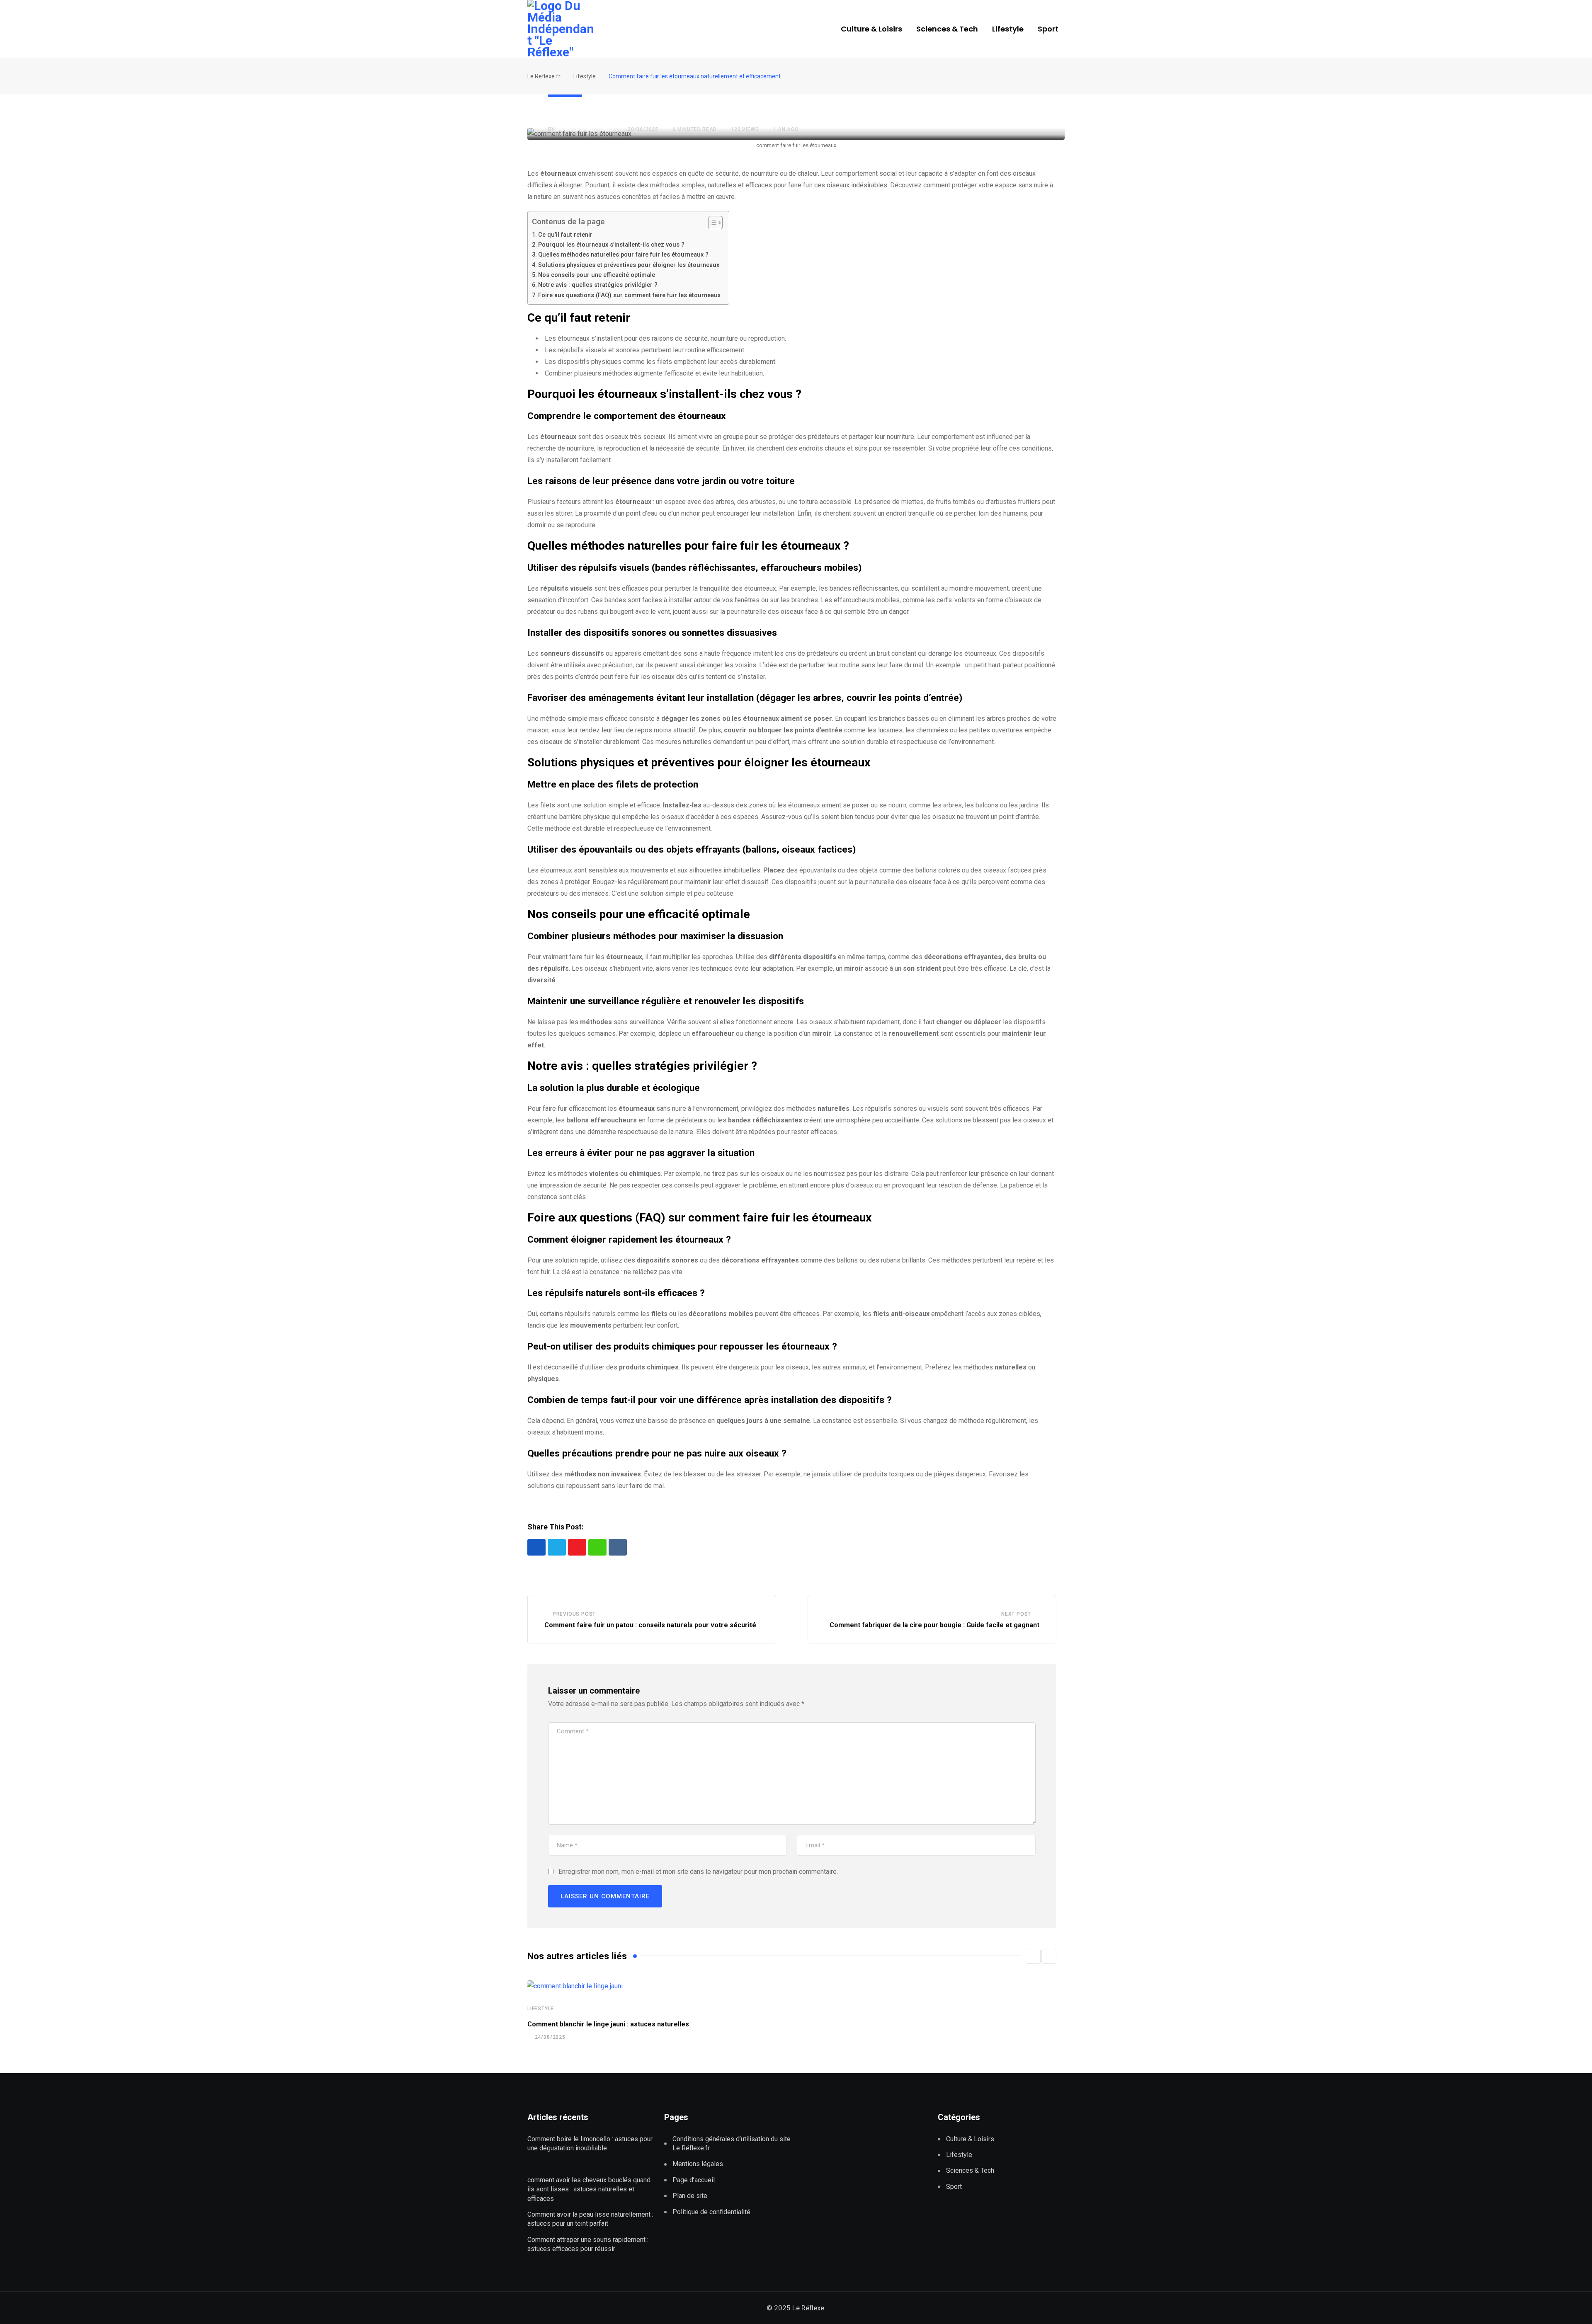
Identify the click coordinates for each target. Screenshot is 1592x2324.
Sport (1048, 29)
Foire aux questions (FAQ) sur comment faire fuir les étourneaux (629, 295)
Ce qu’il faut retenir (565, 235)
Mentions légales (698, 2164)
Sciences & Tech (947, 29)
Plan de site (690, 2196)
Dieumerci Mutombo (585, 129)
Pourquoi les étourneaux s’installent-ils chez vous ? (611, 245)
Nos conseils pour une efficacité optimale (597, 275)
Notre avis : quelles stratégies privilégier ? (598, 285)
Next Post (1016, 1614)
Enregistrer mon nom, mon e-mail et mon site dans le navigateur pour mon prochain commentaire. (698, 1872)
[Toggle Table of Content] (711, 223)
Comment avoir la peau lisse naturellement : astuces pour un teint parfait (590, 2219)
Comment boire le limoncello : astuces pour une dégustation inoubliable (590, 2143)
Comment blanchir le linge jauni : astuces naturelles (608, 2024)
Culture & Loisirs (871, 29)
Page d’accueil (694, 2180)
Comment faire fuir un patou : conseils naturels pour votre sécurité (650, 1625)
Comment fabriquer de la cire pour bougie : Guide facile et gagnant (934, 1625)
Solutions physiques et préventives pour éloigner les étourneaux (629, 265)
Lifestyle (1008, 29)
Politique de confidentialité (713, 2212)
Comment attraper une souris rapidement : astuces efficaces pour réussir (588, 2244)
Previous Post (574, 1614)
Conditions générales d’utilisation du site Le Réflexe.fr (732, 2143)
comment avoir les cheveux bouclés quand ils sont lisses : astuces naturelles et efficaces (589, 2189)
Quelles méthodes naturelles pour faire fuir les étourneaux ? (623, 255)
